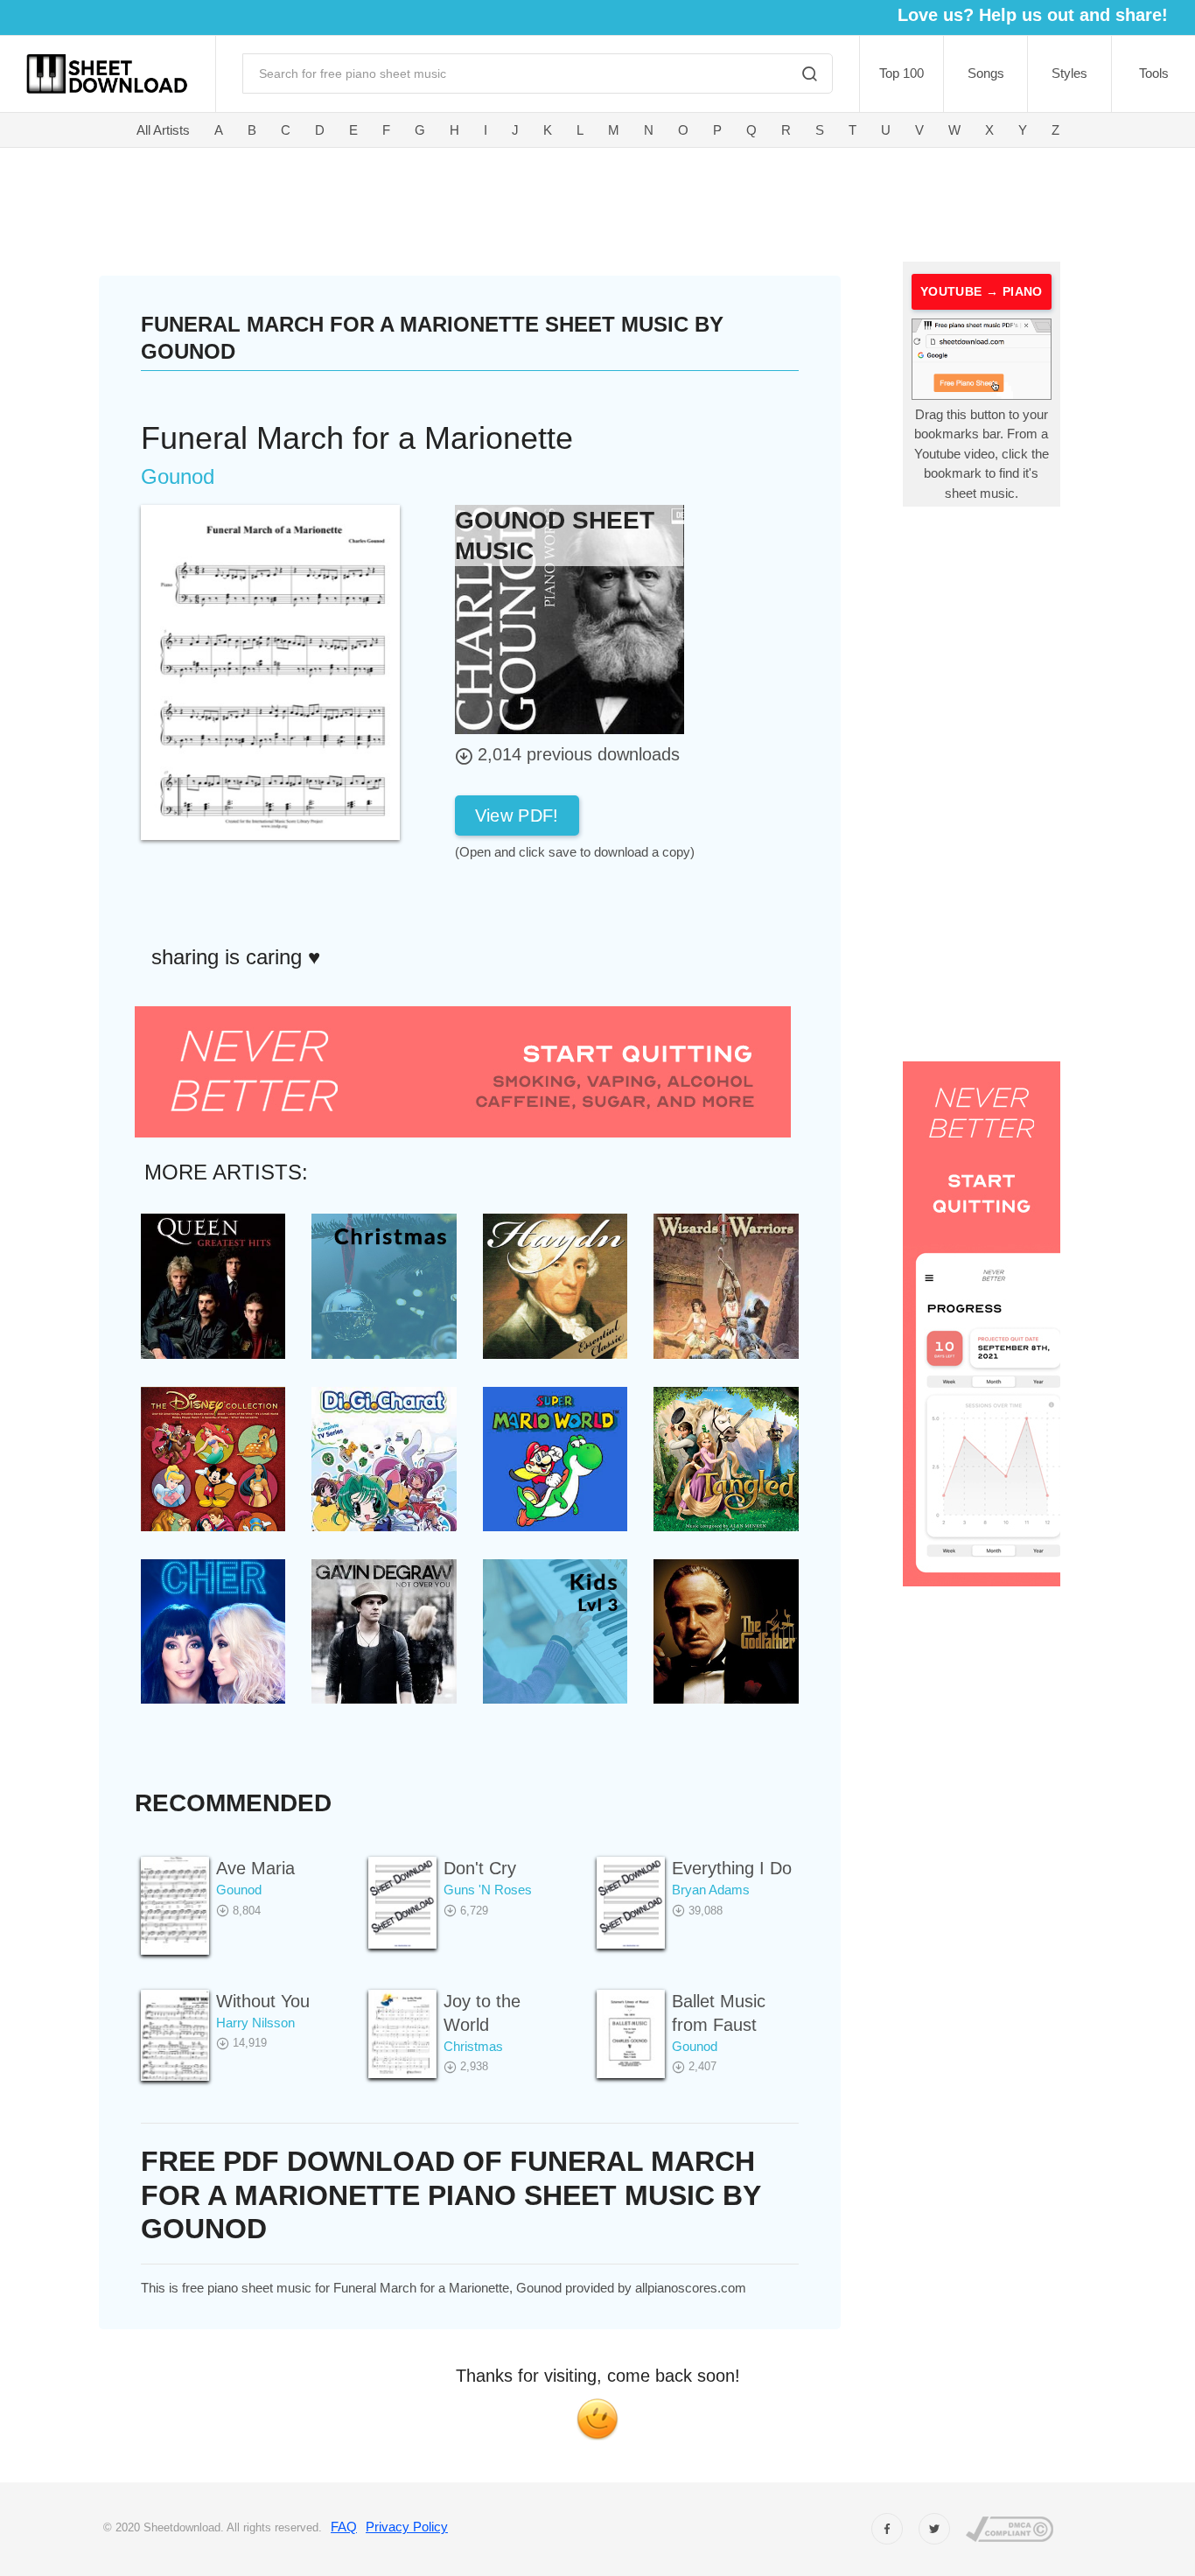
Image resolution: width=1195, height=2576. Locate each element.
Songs (986, 73)
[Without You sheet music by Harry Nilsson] (175, 2036)
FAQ (344, 2527)
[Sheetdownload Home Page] (108, 74)
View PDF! (517, 815)
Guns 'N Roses (488, 1890)
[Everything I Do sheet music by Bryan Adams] (631, 1903)
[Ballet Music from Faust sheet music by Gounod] (631, 2034)
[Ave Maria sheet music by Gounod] (175, 1905)
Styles (1069, 73)
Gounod (239, 1890)
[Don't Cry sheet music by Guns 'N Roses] (402, 1903)
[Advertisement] (498, 201)
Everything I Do (732, 1868)
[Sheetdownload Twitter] (934, 2529)
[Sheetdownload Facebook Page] (887, 2529)
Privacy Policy (407, 2527)
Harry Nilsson (255, 2023)
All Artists (163, 130)
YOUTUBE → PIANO (982, 291)
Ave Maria (255, 1868)
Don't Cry (480, 1868)
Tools (1154, 73)
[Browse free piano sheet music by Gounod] (570, 618)
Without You (263, 2001)
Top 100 (901, 73)
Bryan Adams (711, 1890)
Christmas (473, 2046)
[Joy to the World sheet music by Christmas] (402, 2034)
